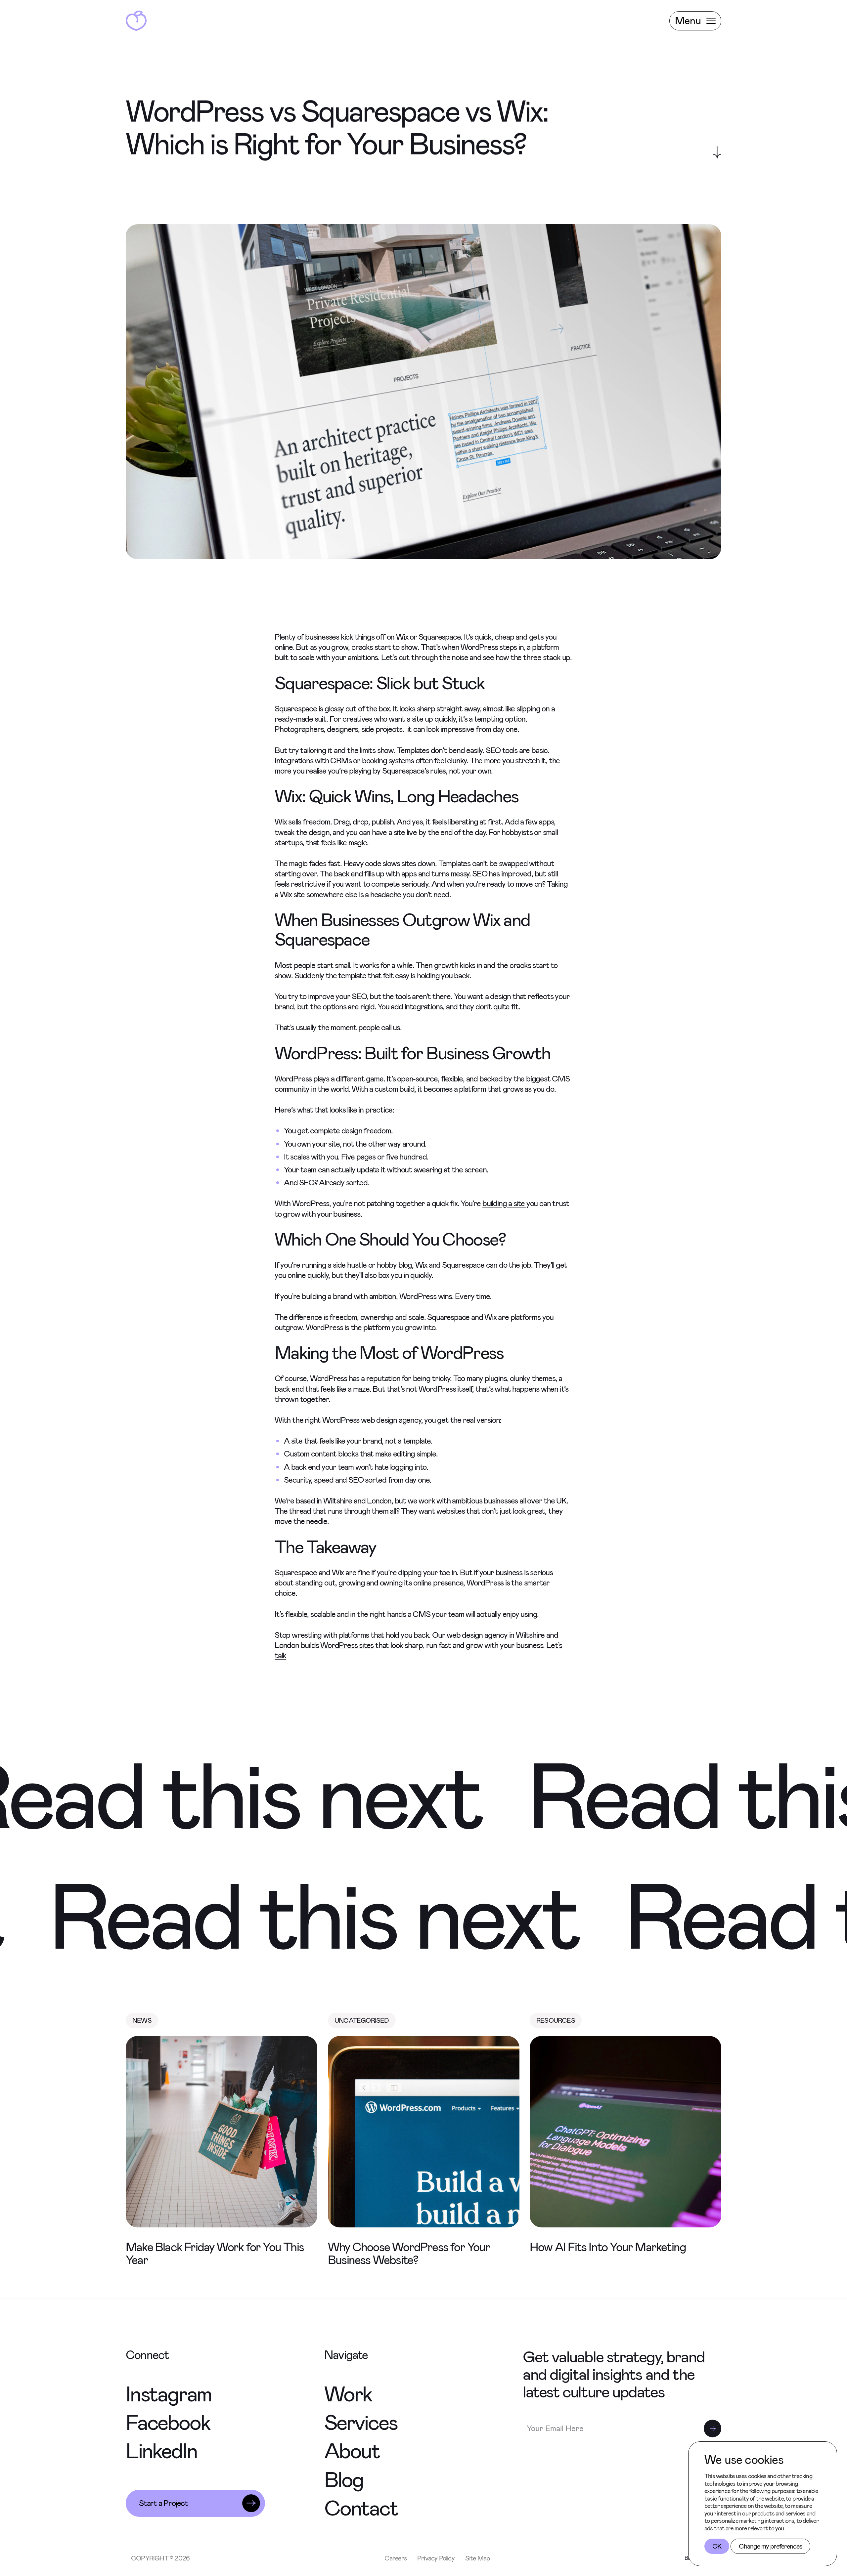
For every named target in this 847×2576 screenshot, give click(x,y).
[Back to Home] (136, 21)
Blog (344, 2480)
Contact (361, 2508)
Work (348, 2394)
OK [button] (717, 2546)
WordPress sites (347, 1645)
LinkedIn (161, 2451)
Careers (396, 2558)
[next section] (717, 152)
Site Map (478, 2558)
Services (361, 2423)
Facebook (168, 2423)
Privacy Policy (436, 2558)
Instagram (169, 2394)
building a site (504, 1204)
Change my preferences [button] (770, 2546)
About (352, 2451)
